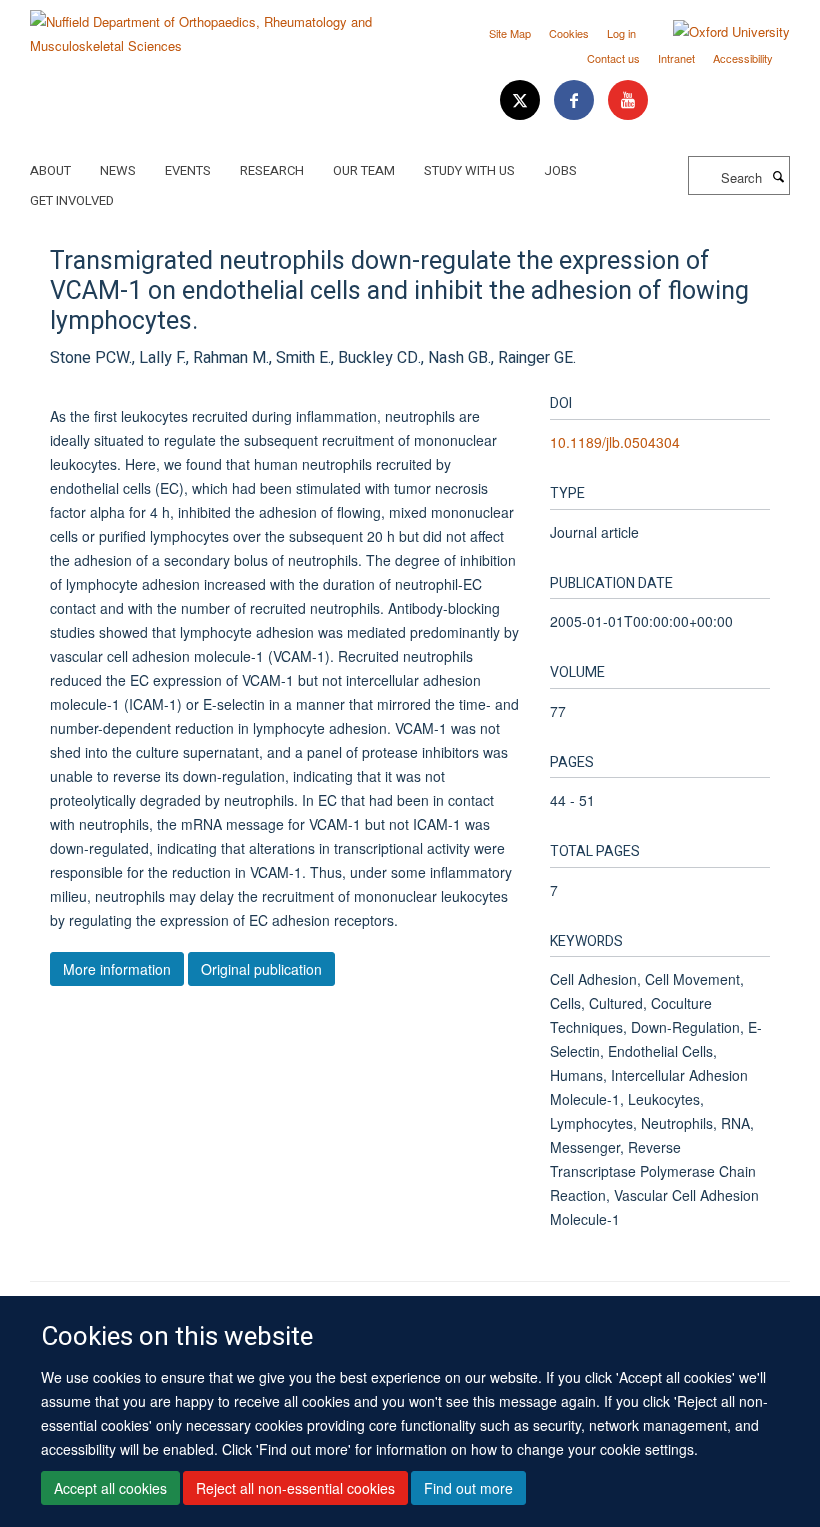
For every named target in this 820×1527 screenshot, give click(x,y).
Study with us (469, 170)
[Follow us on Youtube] (628, 100)
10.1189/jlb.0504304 (615, 442)
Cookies (569, 33)
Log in (621, 33)
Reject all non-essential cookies (295, 1488)
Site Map (510, 33)
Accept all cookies (110, 1488)
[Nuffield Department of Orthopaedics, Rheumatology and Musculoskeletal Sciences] (212, 26)
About (50, 170)
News (118, 170)
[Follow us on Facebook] (576, 100)
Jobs (560, 170)
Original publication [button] (261, 969)
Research (272, 170)
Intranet (676, 58)
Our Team (364, 170)
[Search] (778, 176)
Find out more (468, 1488)
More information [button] (117, 969)
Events (188, 170)
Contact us (613, 58)
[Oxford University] (716, 32)
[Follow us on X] (522, 100)
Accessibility (743, 58)
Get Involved (72, 200)
